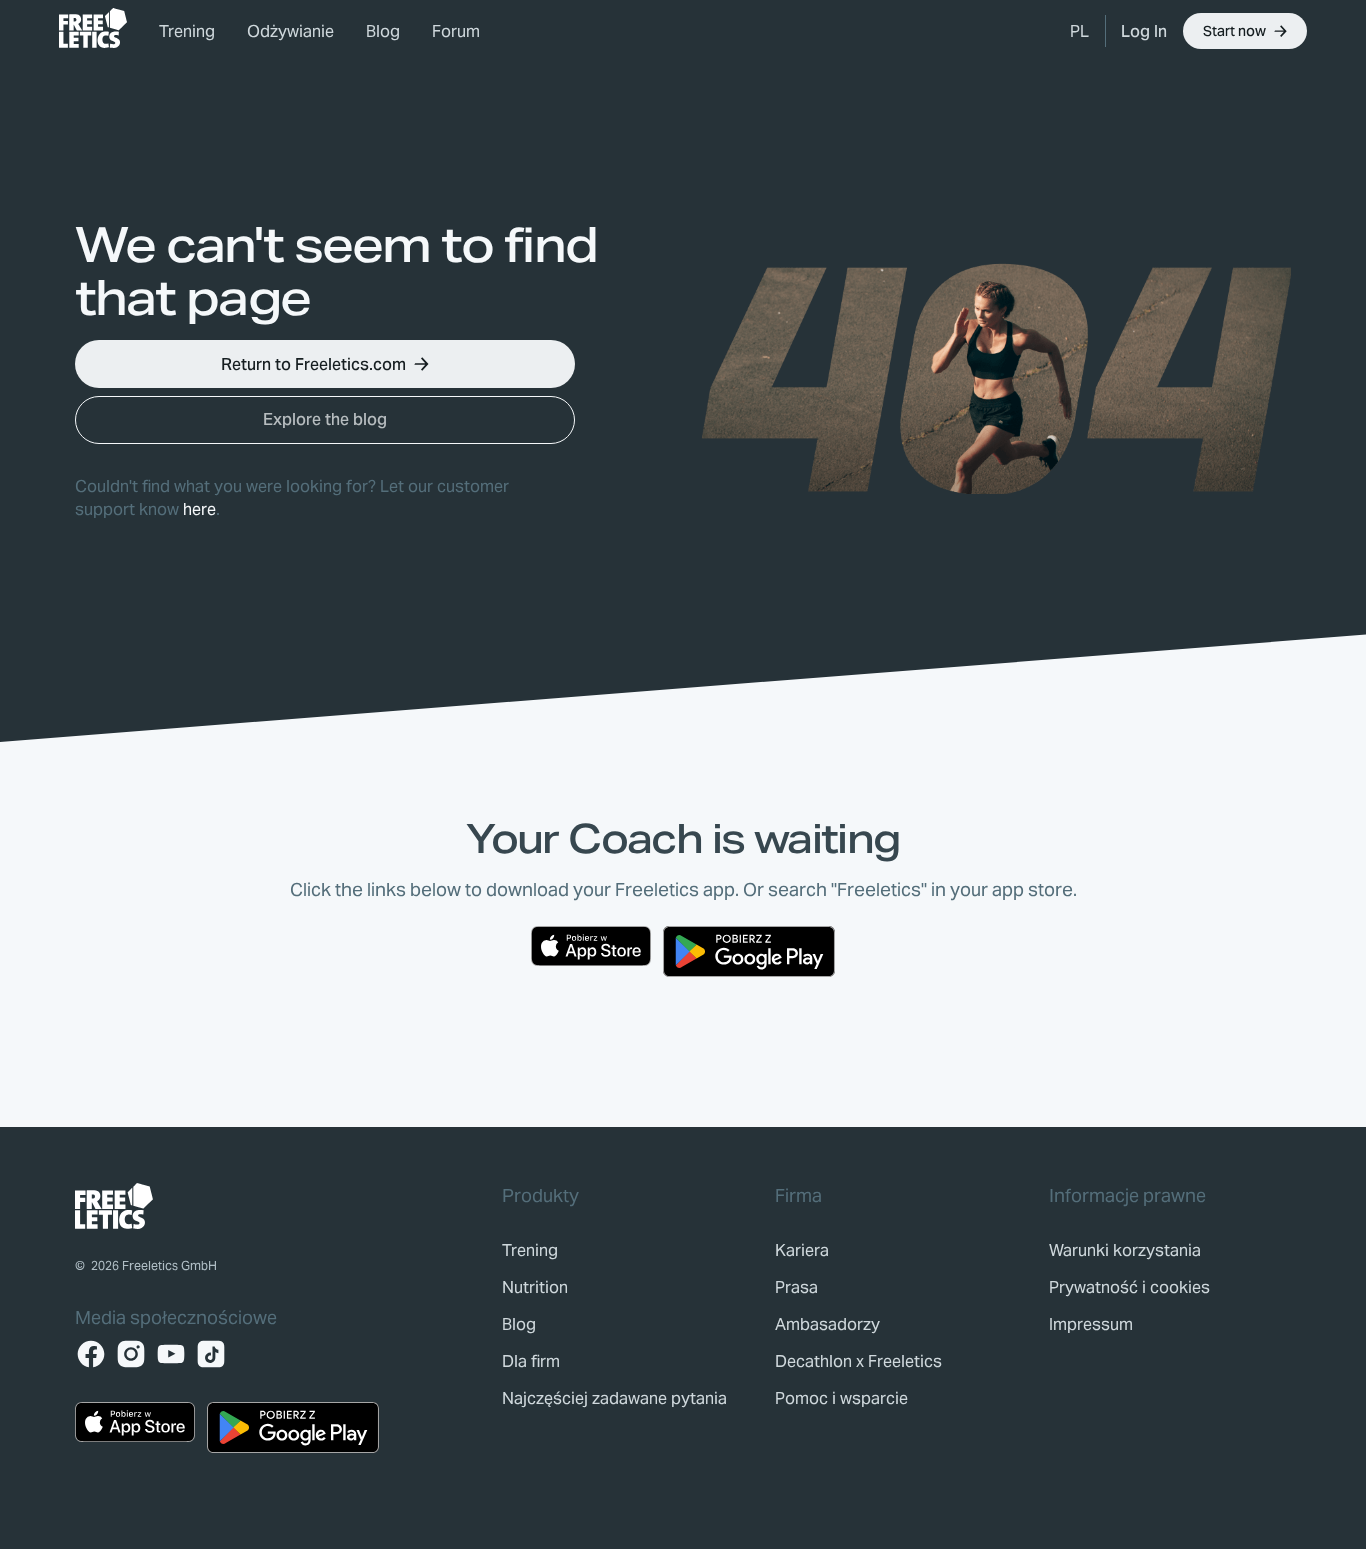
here (199, 509)
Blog (383, 31)
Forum (456, 31)
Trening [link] (187, 31)
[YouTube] (171, 1354)
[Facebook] (91, 1354)
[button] (1079, 31)
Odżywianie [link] (290, 31)
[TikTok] (211, 1354)
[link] (93, 28)
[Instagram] (131, 1354)
